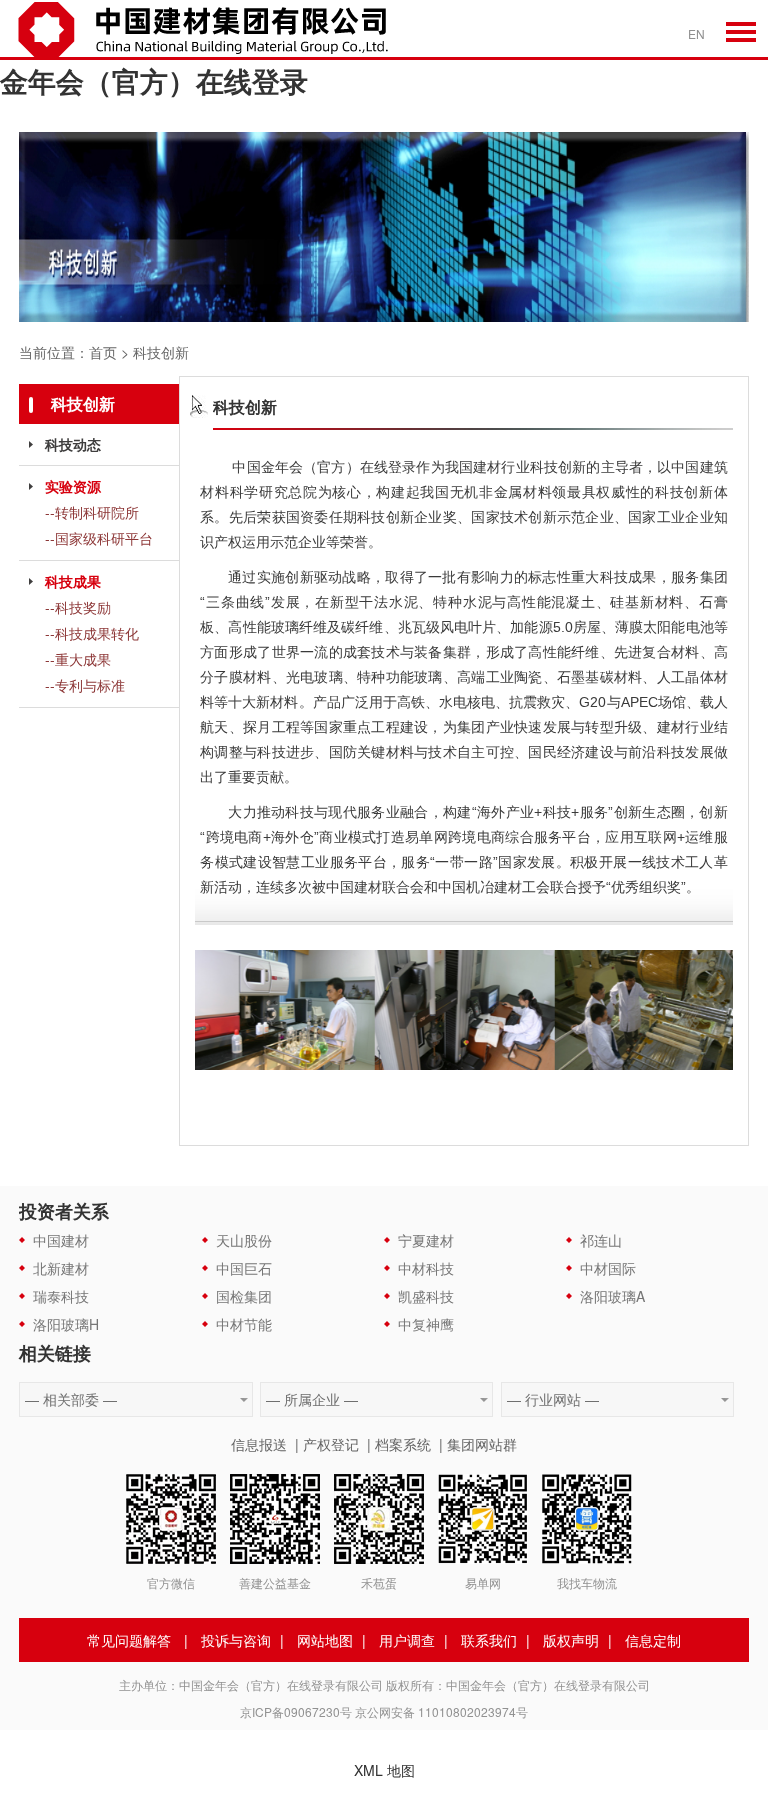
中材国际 (608, 1268)
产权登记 (331, 1444)
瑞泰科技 (61, 1296)
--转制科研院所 (92, 512)
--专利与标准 (85, 685)
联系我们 (489, 1640)
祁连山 (601, 1240)
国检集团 (244, 1296)
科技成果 (73, 581)
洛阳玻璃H (66, 1324)
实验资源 (73, 486)
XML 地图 (384, 1770)
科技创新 (161, 352)
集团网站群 (482, 1444)
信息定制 (653, 1640)
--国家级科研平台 (99, 538)
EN (696, 33)
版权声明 (571, 1640)
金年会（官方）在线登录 (154, 80)
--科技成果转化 (92, 633)
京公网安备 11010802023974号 (441, 1711)
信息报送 (259, 1444)
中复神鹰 (426, 1324)
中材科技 (426, 1268)
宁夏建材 (426, 1240)
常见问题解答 (129, 1640)
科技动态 (73, 444)
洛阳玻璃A (612, 1296)
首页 (103, 352)
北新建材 (61, 1268)
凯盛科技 (426, 1296)
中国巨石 (244, 1268)
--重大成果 (78, 659)
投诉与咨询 (236, 1640)
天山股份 (244, 1240)
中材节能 (244, 1324)
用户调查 (407, 1640)
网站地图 (325, 1640)
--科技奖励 (78, 607)
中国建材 (61, 1240)
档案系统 (403, 1444)
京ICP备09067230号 (296, 1711)
